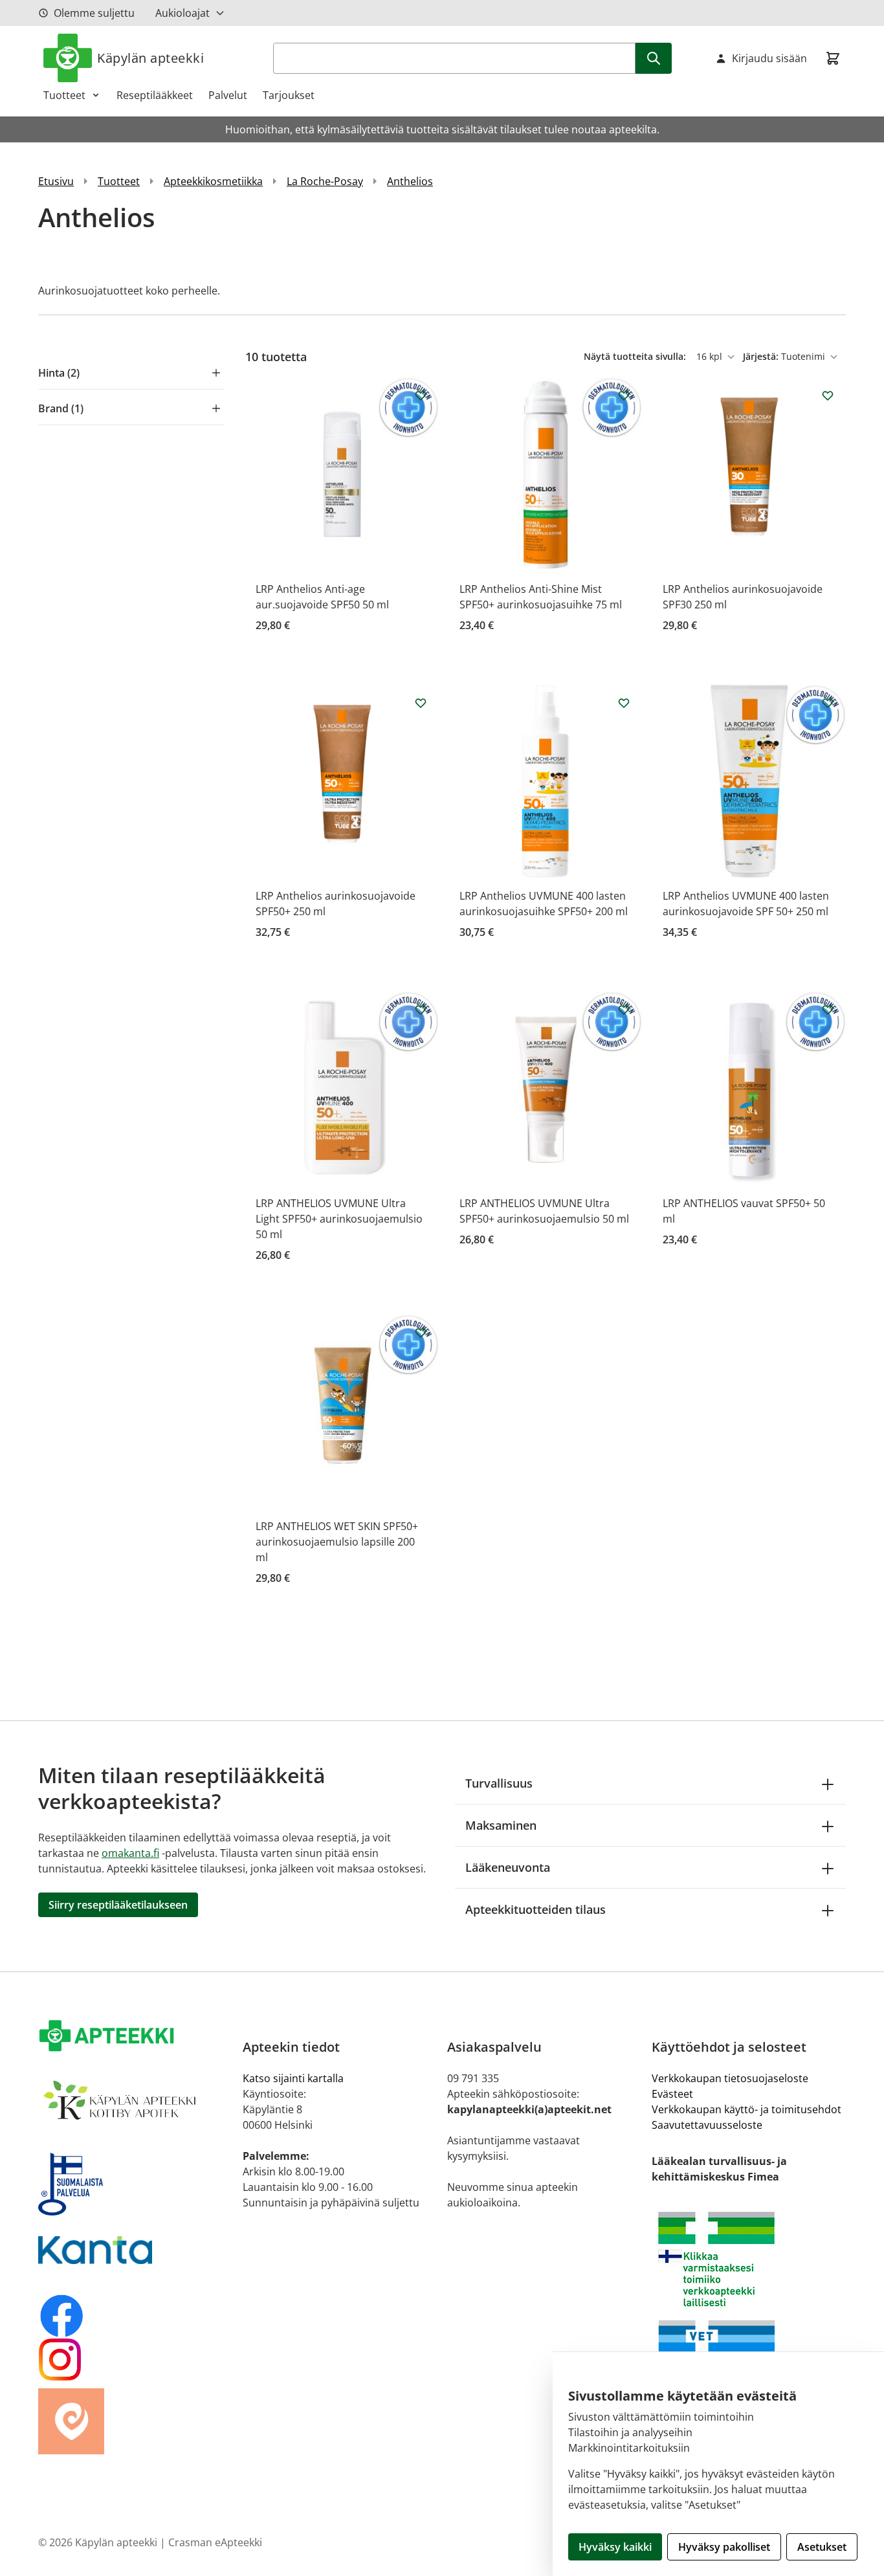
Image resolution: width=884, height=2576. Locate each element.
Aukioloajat (182, 13)
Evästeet (672, 2094)
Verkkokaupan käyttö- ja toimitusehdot (746, 2109)
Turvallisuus (499, 1783)
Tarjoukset (289, 95)
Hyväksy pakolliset (724, 2547)
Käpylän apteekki (150, 58)
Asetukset (822, 2547)
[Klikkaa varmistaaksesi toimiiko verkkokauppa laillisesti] (749, 2259)
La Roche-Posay (325, 181)
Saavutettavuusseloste (707, 2125)
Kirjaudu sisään (769, 58)
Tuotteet (64, 95)
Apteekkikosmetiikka (213, 181)
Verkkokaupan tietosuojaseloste (730, 2078)
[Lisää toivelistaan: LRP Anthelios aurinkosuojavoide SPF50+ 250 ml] (421, 703)
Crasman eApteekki (215, 2542)
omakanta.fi (130, 1853)
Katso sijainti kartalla (293, 2078)
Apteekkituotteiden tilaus (536, 1909)
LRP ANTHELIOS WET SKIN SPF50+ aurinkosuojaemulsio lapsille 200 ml (337, 1542)
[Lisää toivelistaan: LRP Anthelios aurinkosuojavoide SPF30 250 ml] (828, 395)
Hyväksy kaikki (615, 2547)
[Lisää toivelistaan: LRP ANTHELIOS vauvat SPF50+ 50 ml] (828, 1010)
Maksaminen (501, 1825)
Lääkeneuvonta (508, 1867)
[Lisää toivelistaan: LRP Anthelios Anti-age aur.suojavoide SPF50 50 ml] (421, 395)
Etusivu (56, 181)
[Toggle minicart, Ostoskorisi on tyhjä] (833, 58)
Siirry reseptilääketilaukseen (118, 1905)
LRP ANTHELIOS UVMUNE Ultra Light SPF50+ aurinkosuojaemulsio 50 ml (339, 1219)
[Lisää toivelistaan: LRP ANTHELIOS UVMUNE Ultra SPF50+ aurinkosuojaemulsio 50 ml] (624, 1010)
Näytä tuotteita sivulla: (636, 356)
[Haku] (654, 58)
